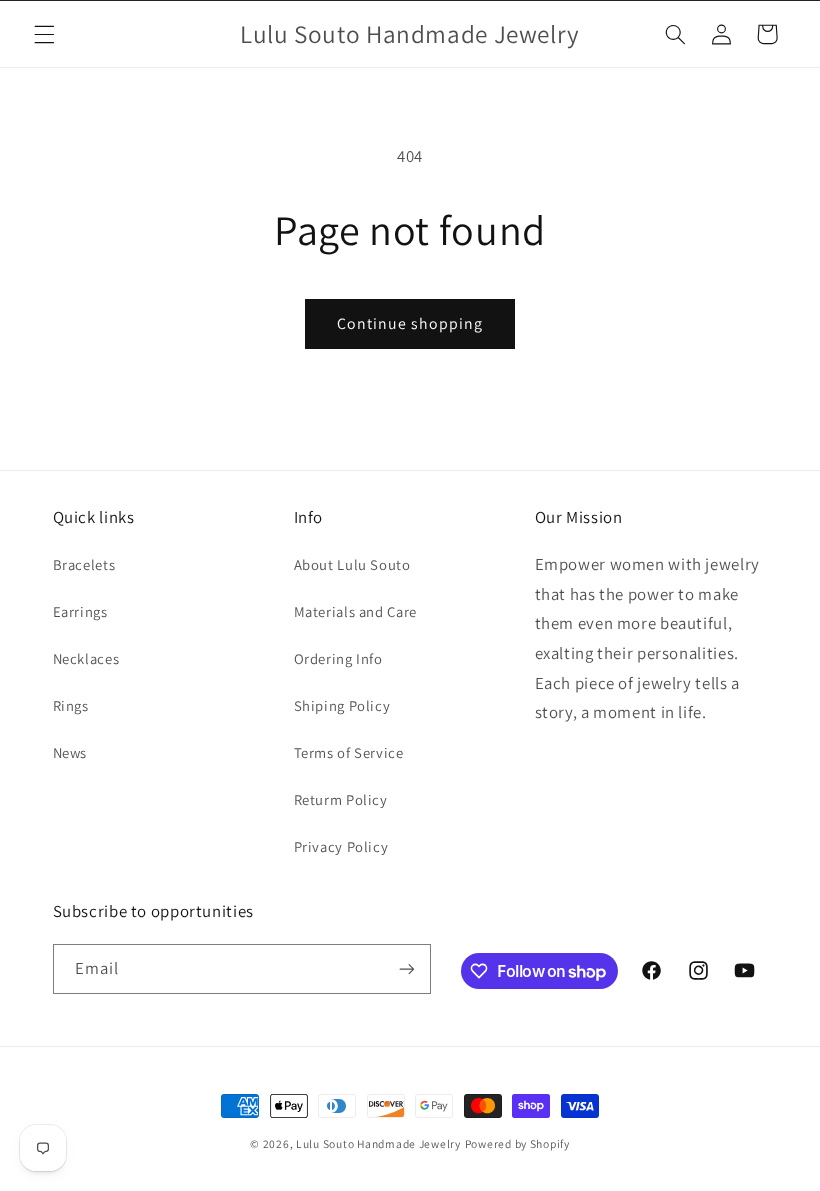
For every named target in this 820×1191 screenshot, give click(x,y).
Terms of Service (349, 752)
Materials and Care (355, 611)
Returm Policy (341, 799)
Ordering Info (338, 658)
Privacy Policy (341, 846)
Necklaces (86, 658)
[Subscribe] (406, 968)
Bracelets (84, 564)
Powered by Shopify (517, 1143)
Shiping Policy (342, 705)
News (70, 752)
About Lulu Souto (352, 564)
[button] (44, 34)
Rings (71, 705)
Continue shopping (410, 323)
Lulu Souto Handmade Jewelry (378, 1143)
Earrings (80, 611)
